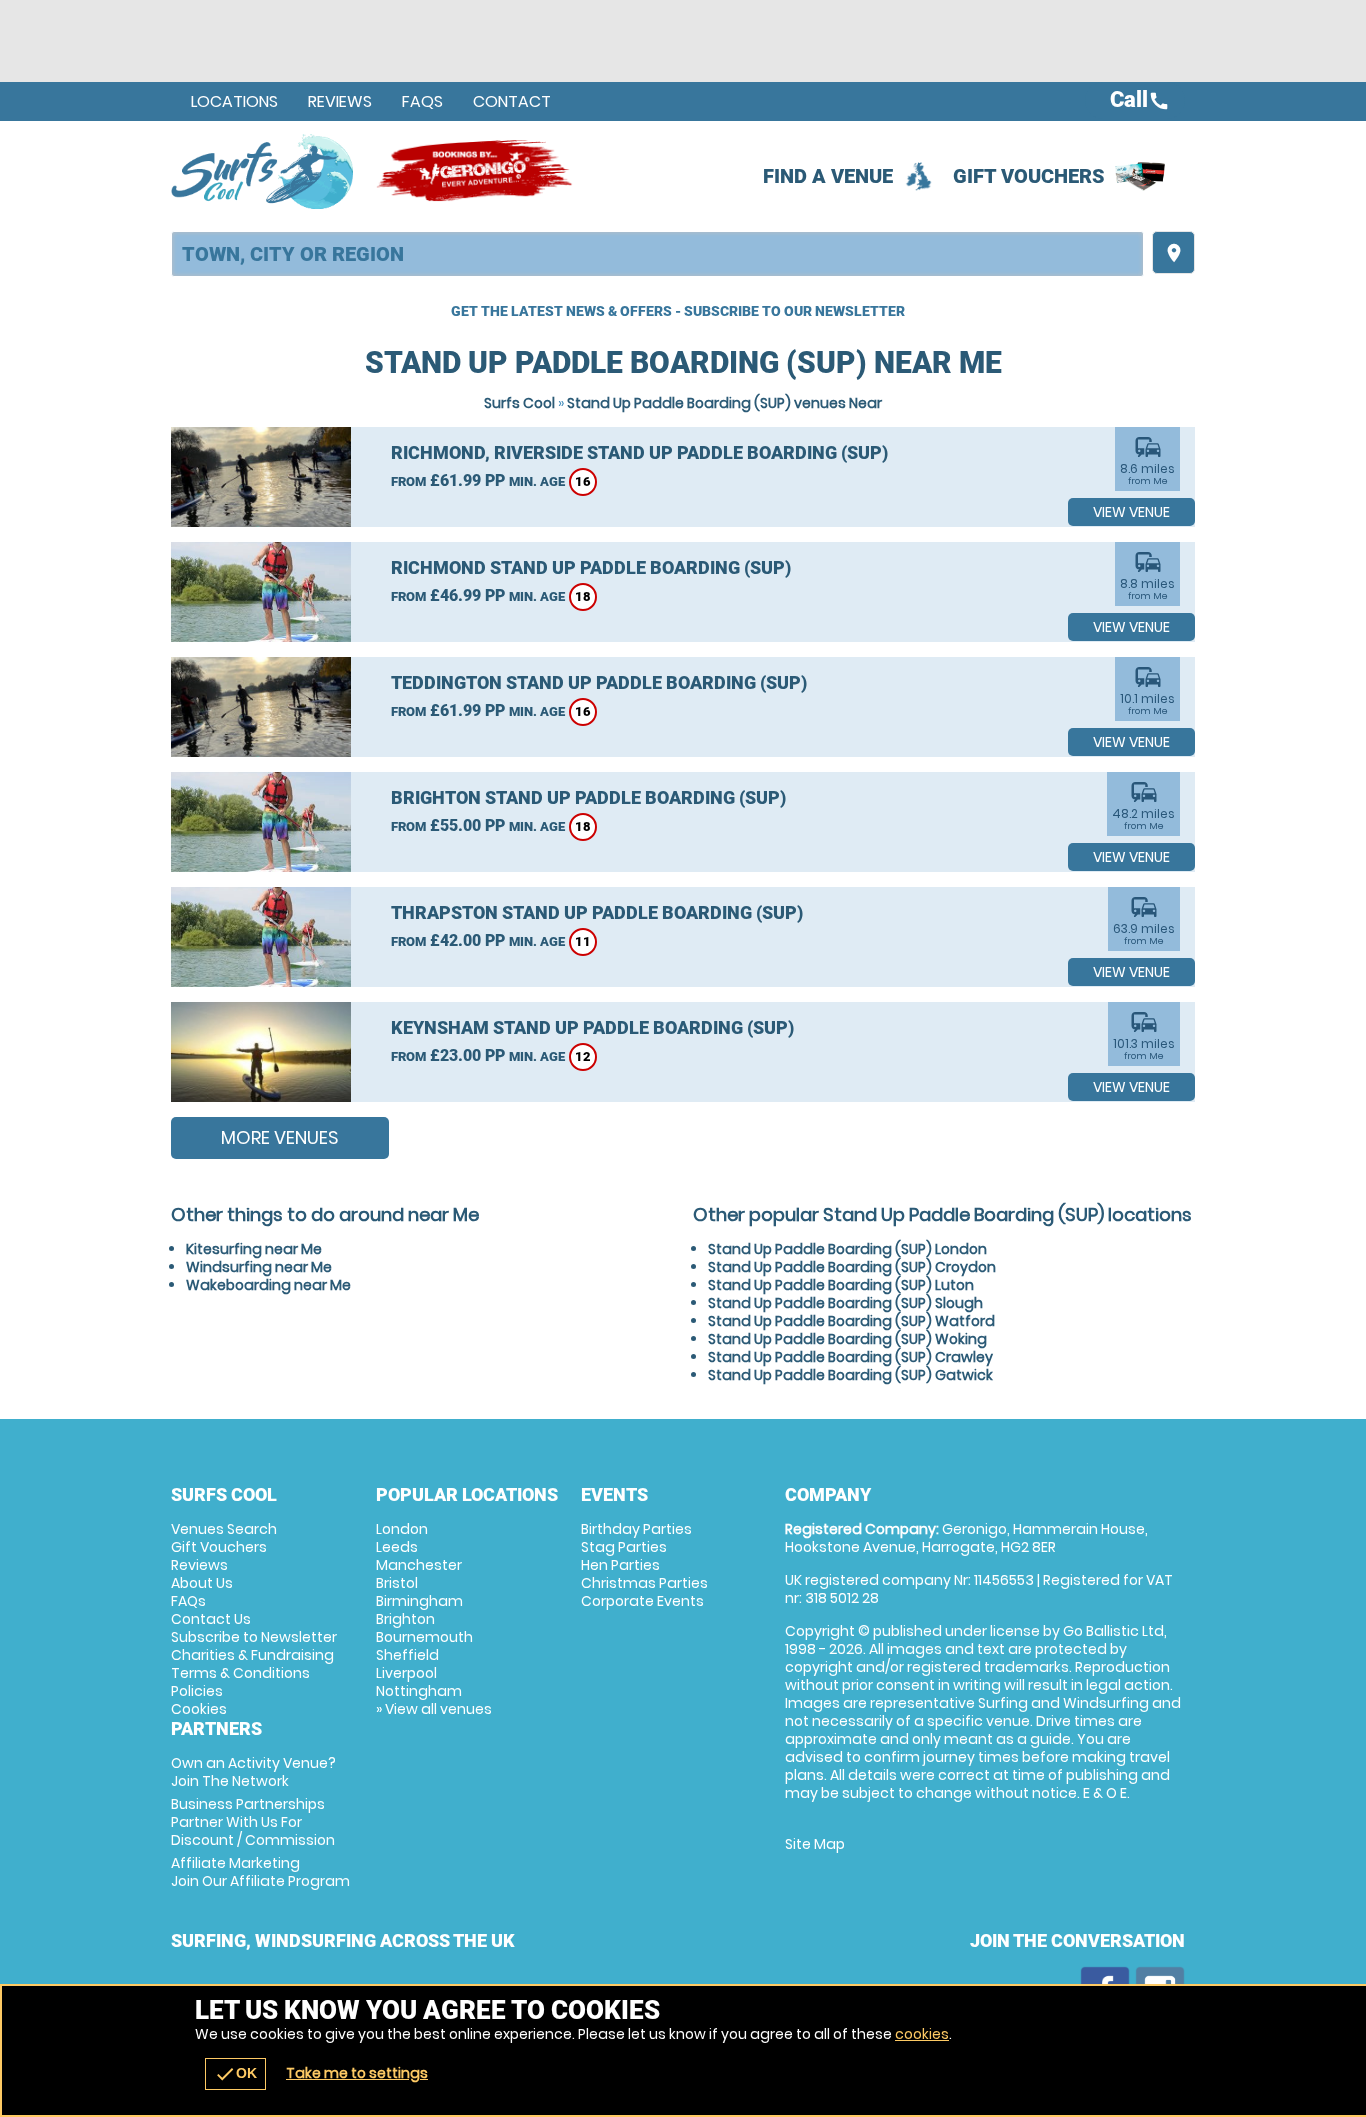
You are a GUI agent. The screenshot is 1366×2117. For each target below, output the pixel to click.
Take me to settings (357, 2073)
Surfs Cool (519, 403)
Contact (512, 101)
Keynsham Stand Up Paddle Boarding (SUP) (592, 1027)
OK (235, 2074)
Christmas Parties (644, 1583)
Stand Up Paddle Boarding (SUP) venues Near (724, 403)
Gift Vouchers (1029, 176)
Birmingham (419, 1601)
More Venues (280, 1137)
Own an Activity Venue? (253, 1772)
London (402, 1529)
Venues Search (224, 1529)
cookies (922, 2034)
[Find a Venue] (657, 254)
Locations (234, 101)
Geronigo (476, 171)
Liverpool (406, 1673)
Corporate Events (642, 1601)
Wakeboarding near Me (268, 1285)
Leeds (397, 1547)
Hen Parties (620, 1565)
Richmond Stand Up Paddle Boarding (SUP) (591, 567)
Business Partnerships (253, 1822)
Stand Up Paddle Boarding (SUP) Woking (847, 1339)
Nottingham (419, 1691)
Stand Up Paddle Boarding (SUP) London (847, 1249)
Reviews (340, 101)
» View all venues (434, 1709)
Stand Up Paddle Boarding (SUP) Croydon (852, 1267)
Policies (197, 1691)
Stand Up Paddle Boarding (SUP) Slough (845, 1303)
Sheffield (407, 1655)
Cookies (199, 1709)
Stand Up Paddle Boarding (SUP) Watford (851, 1321)
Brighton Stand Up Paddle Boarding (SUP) (588, 797)
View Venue (1131, 512)
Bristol (397, 1583)
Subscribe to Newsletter (254, 1637)
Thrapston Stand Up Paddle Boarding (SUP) (597, 912)
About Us (202, 1583)
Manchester (419, 1565)
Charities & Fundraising (252, 1655)
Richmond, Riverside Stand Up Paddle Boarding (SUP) (639, 452)
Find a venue (828, 176)
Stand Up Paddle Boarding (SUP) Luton (841, 1285)
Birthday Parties (636, 1529)
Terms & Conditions (240, 1673)
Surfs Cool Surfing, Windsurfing (263, 171)
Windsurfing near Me (259, 1267)
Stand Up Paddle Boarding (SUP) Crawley (850, 1357)
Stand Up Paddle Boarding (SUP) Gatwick (850, 1375)
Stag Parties (624, 1547)
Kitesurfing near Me (254, 1249)
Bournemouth (424, 1637)
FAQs (422, 101)
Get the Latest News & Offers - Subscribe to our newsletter (678, 311)
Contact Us (211, 1619)
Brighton (405, 1619)
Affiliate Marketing (260, 1872)
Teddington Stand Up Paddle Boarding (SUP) (599, 682)
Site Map (815, 1844)
